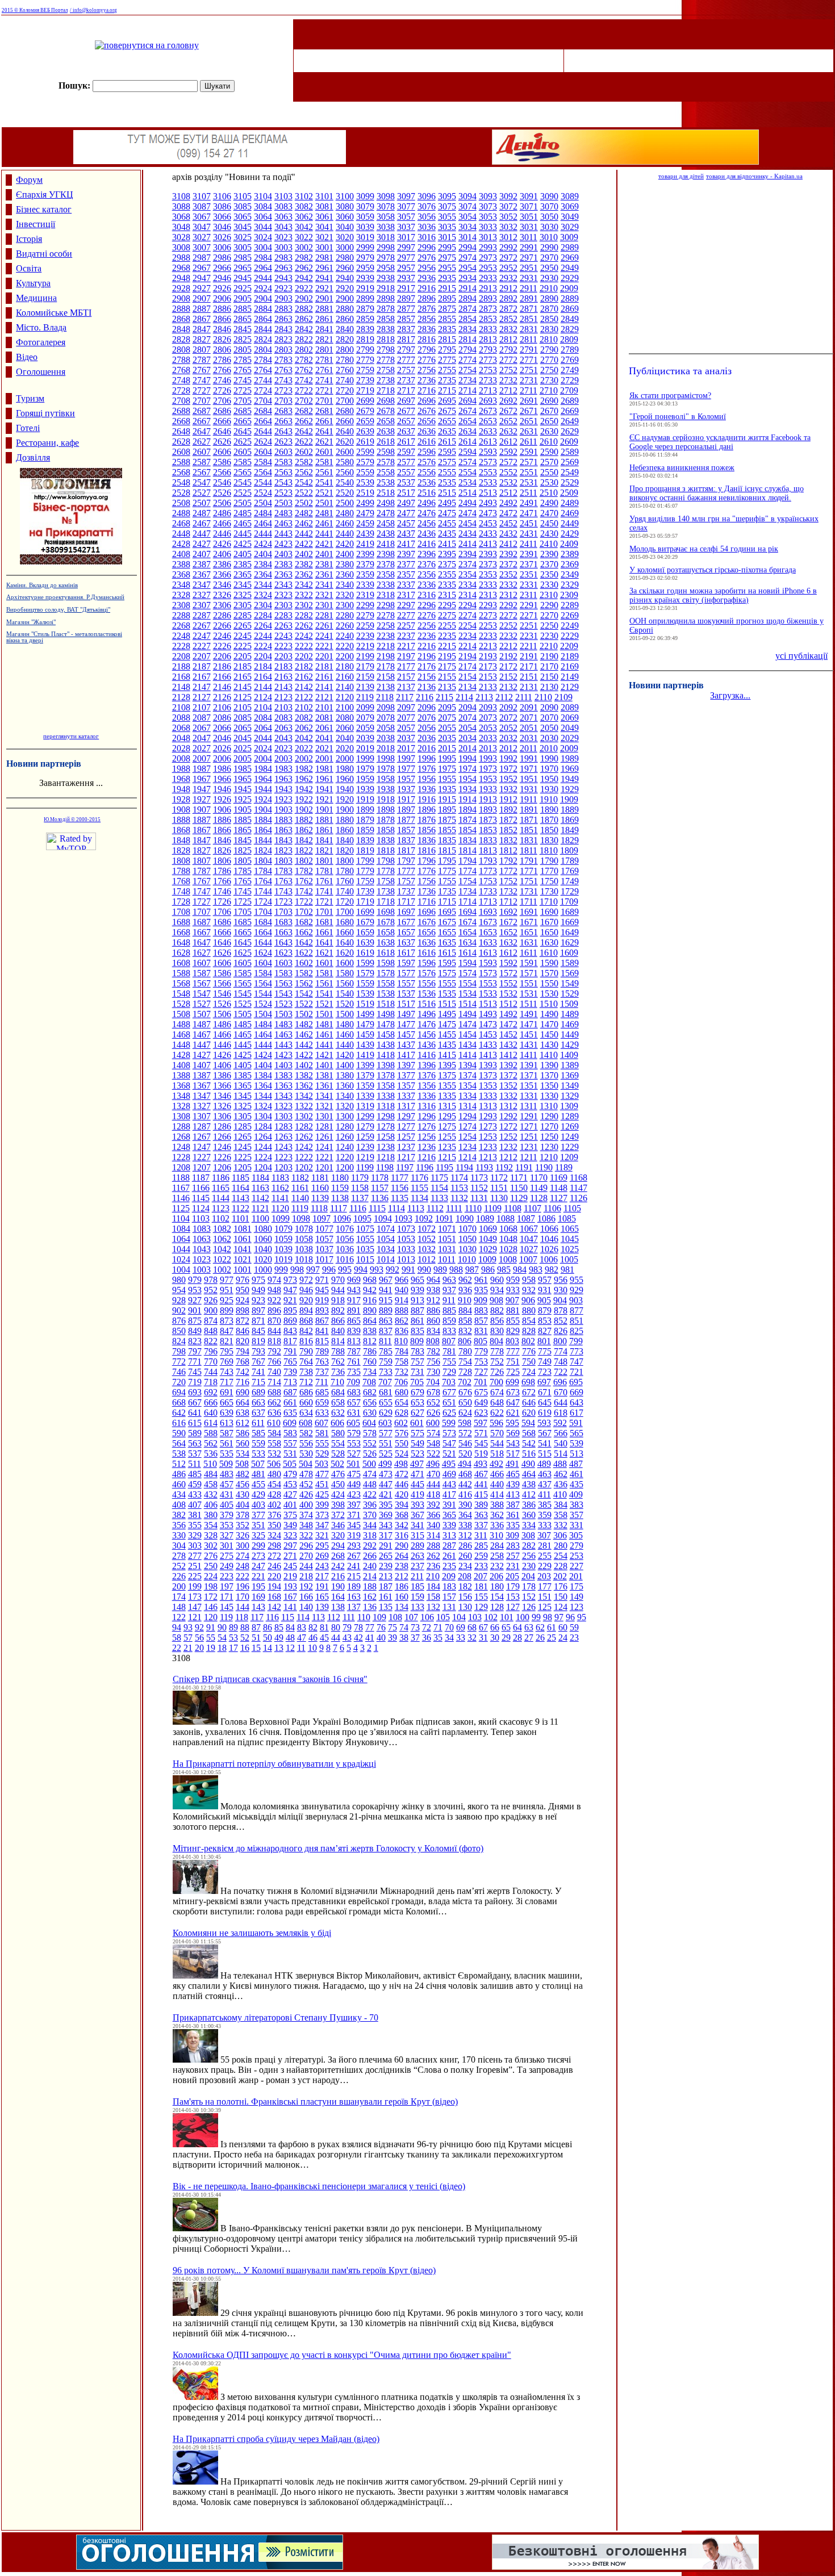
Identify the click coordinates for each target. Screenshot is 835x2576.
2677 (406, 411)
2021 (324, 748)
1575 (447, 973)
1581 (324, 973)
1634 (467, 942)
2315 (447, 595)
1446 (222, 1045)
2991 (529, 247)
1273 (488, 1126)
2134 (467, 687)
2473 (488, 513)
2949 (570, 268)
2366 (222, 574)
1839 (365, 840)
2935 (447, 278)
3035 (447, 227)
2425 (243, 544)
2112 (504, 697)
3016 (427, 237)
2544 (263, 482)
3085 (243, 206)
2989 (570, 247)
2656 (427, 421)
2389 (570, 554)
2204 (263, 656)
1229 (570, 1147)
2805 (243, 350)
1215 (447, 1157)
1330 (549, 1096)
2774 (467, 360)
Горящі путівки (45, 413)
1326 (222, 1106)
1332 (508, 1096)
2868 (181, 319)
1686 (222, 922)
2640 (345, 431)
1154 (439, 1188)
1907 (202, 810)
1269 (570, 1126)
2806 (222, 350)
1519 (365, 1004)
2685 (243, 411)
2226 (222, 646)
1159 (340, 1188)
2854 (467, 319)
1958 (386, 779)
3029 (570, 227)
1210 (549, 1157)
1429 (570, 1045)
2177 (406, 666)
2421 (324, 544)
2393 (488, 554)
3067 (202, 217)
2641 (324, 431)
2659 (365, 421)
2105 (243, 707)
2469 (570, 513)
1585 (243, 973)
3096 (427, 196)
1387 (202, 1075)
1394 (467, 1065)
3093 (488, 196)
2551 (529, 472)
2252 (508, 626)
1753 (488, 881)
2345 (243, 585)
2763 (283, 370)
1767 (202, 881)
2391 (529, 554)
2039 (365, 738)
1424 (263, 1055)
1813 (488, 850)
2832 (508, 329)
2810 (549, 339)
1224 (263, 1157)
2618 (386, 442)
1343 (283, 1096)
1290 (549, 1116)
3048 (181, 227)
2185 (243, 666)
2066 (222, 728)
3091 (529, 196)
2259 (365, 626)
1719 (365, 902)
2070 (549, 718)
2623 (283, 442)
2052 (508, 728)
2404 (263, 554)
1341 (324, 1096)
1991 (529, 758)
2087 (202, 718)
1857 (406, 830)
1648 (181, 942)
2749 (570, 370)
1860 (345, 830)
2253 (488, 626)
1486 (222, 1024)
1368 (181, 1086)
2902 (304, 298)
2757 (406, 370)
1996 (427, 758)
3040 (345, 227)
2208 (181, 656)
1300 (345, 1116)
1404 (263, 1065)
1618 (386, 953)
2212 (508, 646)
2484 (263, 513)
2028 (181, 748)
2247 (202, 636)
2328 (181, 595)
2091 (529, 707)
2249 (570, 626)
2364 (263, 574)
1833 (488, 840)
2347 (202, 585)
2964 (263, 268)
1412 (508, 1055)
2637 (406, 431)
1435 (447, 1045)
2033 (488, 738)
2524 (263, 493)
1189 (564, 1167)
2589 (570, 452)
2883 (283, 309)
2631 (529, 431)
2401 (324, 554)
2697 (406, 401)
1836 (427, 840)
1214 (467, 1157)
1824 (263, 850)
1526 (222, 1004)
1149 (539, 1188)
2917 (406, 288)
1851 (529, 830)
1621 (324, 953)
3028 (181, 237)
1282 (304, 1126)
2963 (283, 268)
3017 (406, 237)
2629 (570, 431)
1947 (202, 789)
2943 (283, 278)
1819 (365, 850)
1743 (283, 891)
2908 (181, 298)
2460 (345, 523)
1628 (181, 953)
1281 (324, 1126)
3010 (549, 237)
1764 (263, 881)
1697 (406, 912)
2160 (345, 677)
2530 (549, 482)
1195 (444, 1167)
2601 (324, 452)
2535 (447, 482)
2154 (467, 677)
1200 (345, 1167)
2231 (529, 636)
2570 (549, 462)
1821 (324, 850)
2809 (569, 339)
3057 (406, 217)
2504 (263, 503)
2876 (427, 309)
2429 (570, 534)
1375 (447, 1075)
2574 (467, 462)
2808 (181, 350)
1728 (181, 902)
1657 (406, 932)
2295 (447, 605)
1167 (181, 1188)
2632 (508, 431)
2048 (181, 738)
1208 (181, 1167)
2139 (365, 687)
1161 (300, 1188)
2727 (202, 390)
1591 (529, 963)
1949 (570, 779)
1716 (427, 902)
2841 (324, 329)
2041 (324, 738)
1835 (447, 840)
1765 (243, 881)
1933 (488, 789)
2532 (508, 482)
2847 (202, 329)
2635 (447, 431)
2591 (529, 452)
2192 (508, 656)
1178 (380, 1178)
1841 (324, 840)
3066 (222, 217)
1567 (202, 983)
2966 (222, 268)
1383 (283, 1075)
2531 (529, 482)
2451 (529, 523)
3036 (427, 227)
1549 (570, 983)
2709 (569, 390)
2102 (304, 707)
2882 (304, 309)
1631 (529, 942)
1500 (345, 1014)
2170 (549, 666)
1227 (202, 1157)
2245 (243, 636)
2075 (447, 718)
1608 (181, 963)
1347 (202, 1096)
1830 (549, 840)
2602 (304, 452)
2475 (447, 513)
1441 (324, 1045)
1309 (569, 1106)
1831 (529, 840)
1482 (304, 1024)
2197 (406, 656)
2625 (243, 442)
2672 (508, 411)
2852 (508, 319)
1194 (464, 1167)
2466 (222, 523)
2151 (529, 677)
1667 (202, 932)
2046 (222, 738)
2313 (488, 595)
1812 (508, 850)
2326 (222, 595)
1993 (488, 758)
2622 (304, 442)
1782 (304, 871)
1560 (345, 983)
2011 (529, 748)
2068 (181, 728)
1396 (427, 1065)
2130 (549, 687)
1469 (570, 1024)
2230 (549, 636)
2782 (304, 360)
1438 (386, 1045)
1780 (345, 871)
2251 (529, 626)
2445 (243, 534)
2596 (427, 452)
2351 (529, 574)
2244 (263, 636)
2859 (365, 319)
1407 (202, 1065)
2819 (365, 339)
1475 (447, 1024)
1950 (549, 779)
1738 (386, 891)
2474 (467, 513)
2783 (283, 360)
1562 (304, 983)
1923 (283, 799)
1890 (549, 810)
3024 (263, 237)
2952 (508, 268)
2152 (508, 677)
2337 (406, 585)
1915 (447, 799)
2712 (508, 390)
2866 (222, 319)
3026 (222, 237)
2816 (427, 339)
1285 (243, 1126)
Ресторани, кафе (47, 443)
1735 (447, 891)
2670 (549, 411)
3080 (345, 206)
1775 (447, 871)
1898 (386, 810)
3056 (427, 217)
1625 (243, 953)
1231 (529, 1147)
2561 (324, 472)
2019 (365, 748)
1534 (467, 994)
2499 (365, 503)
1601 (324, 963)
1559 (365, 983)
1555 (447, 983)
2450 (549, 523)
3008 (181, 247)
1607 (202, 963)
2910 (549, 288)
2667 (202, 421)
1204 (263, 1167)
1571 (529, 973)
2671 (529, 411)
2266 (222, 626)
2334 (467, 585)
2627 (202, 442)
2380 (345, 564)
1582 (304, 973)
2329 (570, 585)
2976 (427, 258)
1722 (304, 902)
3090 (549, 196)
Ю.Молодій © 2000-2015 (72, 819)
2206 (222, 656)
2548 (181, 482)
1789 (570, 861)
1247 (202, 1147)
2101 (324, 707)
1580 (345, 973)
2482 (304, 513)
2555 (447, 472)
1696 (427, 912)
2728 (181, 390)
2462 (304, 523)
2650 (549, 421)
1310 (549, 1106)
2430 (549, 534)
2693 (488, 401)
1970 (549, 769)
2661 (324, 421)
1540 (345, 994)
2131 (529, 687)
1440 (345, 1045)
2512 (508, 493)
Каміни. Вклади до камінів (42, 585)
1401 (324, 1065)
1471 (529, 1024)
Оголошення (41, 372)
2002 (304, 758)
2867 (202, 319)
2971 (529, 258)
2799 (365, 350)
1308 (181, 1116)
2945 (243, 278)
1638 (386, 942)
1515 (447, 1004)
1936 (427, 789)
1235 (447, 1147)
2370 (549, 564)
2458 (386, 523)
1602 (304, 963)
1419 (365, 1055)
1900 (345, 810)
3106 (222, 196)
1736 (427, 891)
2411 (529, 544)
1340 (345, 1096)
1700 (345, 912)
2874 (467, 309)
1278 (386, 1126)
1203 (283, 1167)
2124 (263, 697)
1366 (222, 1086)
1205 (243, 1167)
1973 (488, 769)
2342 (304, 585)
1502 (304, 1014)
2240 (345, 636)
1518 (386, 1004)
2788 (181, 360)
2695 (447, 401)
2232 (508, 636)
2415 (447, 544)
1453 (488, 1034)
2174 (467, 666)
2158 (386, 677)
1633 (488, 942)
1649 (570, 932)
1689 (570, 912)
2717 (406, 390)
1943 (283, 789)
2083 (283, 718)
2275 (447, 615)
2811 (529, 339)
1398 (386, 1065)
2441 (324, 534)
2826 (222, 339)
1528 (181, 1004)
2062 (304, 728)
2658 (386, 421)
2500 (345, 503)
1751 (529, 881)
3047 (202, 227)
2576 (427, 462)
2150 (549, 677)
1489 (570, 1014)
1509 (569, 1004)
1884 (263, 820)
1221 (324, 1157)
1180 (340, 1178)
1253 (488, 1137)
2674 (467, 411)
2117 (405, 697)
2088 (181, 718)
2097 (406, 707)
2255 (447, 626)
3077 (406, 206)
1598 (386, 963)
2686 (222, 411)
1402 (304, 1065)
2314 (467, 595)
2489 (570, 503)
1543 (283, 994)
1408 (181, 1065)
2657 (406, 421)
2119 (365, 697)
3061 (324, 217)
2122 (304, 697)
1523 (283, 1004)
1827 (202, 850)
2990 (549, 247)
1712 (508, 902)
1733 (488, 891)
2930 (549, 278)
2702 (304, 401)
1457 (406, 1034)
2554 (467, 472)
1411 (529, 1055)
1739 (365, 891)
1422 (304, 1055)
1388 (181, 1075)
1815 (447, 850)
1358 (386, 1086)
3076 (427, 206)
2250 (549, 626)
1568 (181, 983)
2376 (427, 564)
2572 (508, 462)
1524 (263, 1004)
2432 (508, 534)
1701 (324, 912)
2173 (488, 666)
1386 (222, 1075)
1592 (508, 963)
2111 (524, 697)
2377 (406, 564)
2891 (529, 298)
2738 (386, 380)
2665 (243, 421)
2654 (467, 421)
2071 (529, 718)
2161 (324, 677)
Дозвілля (33, 457)
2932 (508, 278)
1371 (529, 1075)
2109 (563, 697)
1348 (181, 1096)
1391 (529, 1065)
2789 (570, 350)
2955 (447, 268)
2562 (304, 472)
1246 (222, 1147)
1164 (241, 1188)
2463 (283, 523)
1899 (365, 810)
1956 (427, 779)
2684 (263, 411)
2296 (427, 605)
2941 (324, 278)
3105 (243, 196)
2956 (427, 268)
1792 (508, 861)
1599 (365, 963)
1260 (345, 1137)
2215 (447, 646)
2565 (243, 472)
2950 (549, 268)
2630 (549, 431)
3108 (181, 196)
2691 (529, 401)
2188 (181, 666)
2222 (304, 646)
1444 (263, 1045)
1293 (488, 1116)
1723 (283, 902)
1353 (488, 1086)
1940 (345, 789)
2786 (222, 360)
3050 (549, 217)
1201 (324, 1167)
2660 (345, 421)
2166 (222, 677)
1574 (467, 973)
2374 (467, 564)
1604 (263, 963)
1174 (459, 1178)
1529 (570, 994)
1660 (345, 932)
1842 (304, 840)
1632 (508, 942)
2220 (345, 646)
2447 (202, 534)
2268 (181, 626)
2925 (243, 288)
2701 (324, 401)
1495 (447, 1014)
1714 (467, 902)
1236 (427, 1147)
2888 (181, 309)
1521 (324, 1004)
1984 (263, 769)
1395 (447, 1065)
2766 (222, 370)
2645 (243, 431)
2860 (345, 319)
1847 (202, 840)
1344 (263, 1096)
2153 (488, 677)
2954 (467, 268)
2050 (549, 728)
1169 (559, 1178)
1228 (181, 1157)
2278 (386, 615)
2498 (386, 503)
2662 (304, 421)
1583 (283, 973)
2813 (488, 339)
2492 (508, 503)
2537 (406, 482)
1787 (202, 871)
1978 (386, 769)
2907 (202, 298)
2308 (181, 605)
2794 (467, 350)
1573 (488, 973)
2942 (304, 278)
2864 (263, 319)
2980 (345, 258)
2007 (202, 758)
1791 (529, 861)
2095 (447, 707)
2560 (345, 472)
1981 (324, 769)
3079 (365, 206)
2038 (386, 738)
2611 (529, 442)
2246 (222, 636)
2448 (181, 534)
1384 (263, 1075)
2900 (345, 298)
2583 (283, 462)
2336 (427, 585)
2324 (263, 595)
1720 (345, 902)
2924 (263, 288)
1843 (283, 840)
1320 (345, 1106)
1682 (304, 922)
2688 (181, 411)
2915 (447, 288)
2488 (181, 513)
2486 (222, 513)
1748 (181, 891)
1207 (202, 1167)
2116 (425, 697)
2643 (283, 431)
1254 (467, 1137)
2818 (386, 339)
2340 (345, 585)
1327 (202, 1106)
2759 (365, 370)
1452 (508, 1034)
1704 (263, 912)
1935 (447, 789)
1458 (386, 1034)
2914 (467, 288)
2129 (570, 687)
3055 (447, 217)
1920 (345, 799)
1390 (549, 1065)
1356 (427, 1086)
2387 (202, 564)
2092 (508, 707)
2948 (181, 278)
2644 (263, 431)
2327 (202, 595)
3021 (324, 237)
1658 (386, 932)
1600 (345, 963)
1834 (467, 840)
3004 (263, 247)
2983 (283, 258)
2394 (467, 554)
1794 (467, 861)
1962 (304, 779)
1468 (181, 1034)
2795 (447, 350)
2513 (488, 493)
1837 (406, 840)
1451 (529, 1034)
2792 (508, 350)
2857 (406, 319)
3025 (243, 237)
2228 (181, 646)
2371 (529, 564)
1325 (243, 1106)
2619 (365, 442)
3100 (345, 196)
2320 (345, 595)
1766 (222, 881)
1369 (570, 1075)
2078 (386, 718)
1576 (427, 973)
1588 (181, 973)
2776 (427, 360)
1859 (365, 830)
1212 (508, 1157)
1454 (467, 1034)
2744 (263, 380)
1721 (324, 902)
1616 (427, 953)
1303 (283, 1116)
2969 (570, 258)
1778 (386, 871)
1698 (386, 912)
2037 (406, 738)
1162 (280, 1188)
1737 (406, 891)
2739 (365, 380)
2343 (283, 585)
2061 (324, 728)
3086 (222, 206)
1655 (447, 932)
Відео (27, 357)
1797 (406, 861)
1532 (508, 994)
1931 (529, 789)
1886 (222, 820)
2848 (181, 329)
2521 (324, 493)
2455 (447, 523)
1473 (488, 1024)
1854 (467, 830)
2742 (304, 380)
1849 (570, 830)
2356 (427, 574)
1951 (529, 779)
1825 (243, 850)
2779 (365, 360)
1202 (304, 1167)
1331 (529, 1096)
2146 (222, 687)
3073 (488, 206)
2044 (263, 738)
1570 (549, 973)
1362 (304, 1086)
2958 (386, 268)
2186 (222, 666)
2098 (386, 707)
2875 (447, 309)
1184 (260, 1178)
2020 (345, 748)
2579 (365, 462)
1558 (386, 983)
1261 (324, 1137)
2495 (447, 503)
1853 (488, 830)
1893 (488, 810)
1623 (283, 953)
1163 (260, 1188)
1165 (221, 1188)
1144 (221, 1198)
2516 (427, 493)
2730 (549, 380)
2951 (529, 268)
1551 (529, 983)
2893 (488, 298)
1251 (529, 1137)
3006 (222, 247)
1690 (549, 912)
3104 (263, 196)
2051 (529, 728)
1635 (447, 942)
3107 (202, 196)
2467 (202, 523)
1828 (181, 850)
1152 (479, 1188)
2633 (488, 431)
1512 (508, 1004)
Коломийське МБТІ (54, 313)
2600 (345, 452)
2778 (386, 360)
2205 (243, 656)
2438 (386, 534)
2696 (427, 401)
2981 (324, 258)
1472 (508, 1024)
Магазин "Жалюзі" (31, 622)
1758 (386, 881)
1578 (386, 973)
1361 (324, 1086)
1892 (508, 810)
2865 (243, 319)
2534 (467, 482)
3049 (570, 217)
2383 (283, 564)
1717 (406, 902)
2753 (488, 370)
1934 (467, 789)
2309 (569, 595)
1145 (201, 1198)
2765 (243, 370)
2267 (202, 626)
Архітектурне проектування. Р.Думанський (65, 597)
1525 (243, 1004)
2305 (243, 605)
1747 (202, 891)
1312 (508, 1106)
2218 (386, 646)
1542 (304, 994)
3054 (467, 217)
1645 (243, 942)
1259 (365, 1137)
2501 (324, 503)
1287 (202, 1126)
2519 (365, 493)
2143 (283, 687)
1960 (345, 779)
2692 (508, 401)
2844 (263, 329)
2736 (427, 380)
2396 (427, 554)
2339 (365, 585)
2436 (427, 534)
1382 (304, 1075)
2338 (386, 585)
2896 (427, 298)
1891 (529, 810)
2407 (202, 554)
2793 (488, 350)
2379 (365, 564)
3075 (447, 206)
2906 (222, 298)
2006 (222, 758)
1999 (365, 758)
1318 (386, 1106)
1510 (549, 1004)
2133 (488, 687)
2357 (406, 574)
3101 (324, 196)
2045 (243, 738)
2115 (444, 697)
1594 (467, 963)
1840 (345, 840)
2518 (386, 493)
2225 (243, 646)
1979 (365, 769)
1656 (427, 932)
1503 (283, 1014)
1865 (243, 830)
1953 (488, 779)
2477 (406, 513)
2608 (181, 452)
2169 (570, 666)
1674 (467, 922)
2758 (386, 370)
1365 (243, 1086)
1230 (549, 1147)
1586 (222, 973)
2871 (529, 309)
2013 (488, 748)
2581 (324, 462)
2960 (345, 268)
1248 (181, 1147)
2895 (447, 298)
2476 (427, 513)
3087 (202, 206)
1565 (243, 983)
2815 (447, 339)
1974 (467, 769)
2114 (464, 697)
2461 (324, 523)
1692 (508, 912)
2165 (243, 677)
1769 (570, 871)
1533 (488, 994)
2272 (508, 615)
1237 (406, 1147)
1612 (508, 953)
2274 (467, 615)
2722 (304, 390)
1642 (304, 942)
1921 (324, 799)
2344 (263, 585)
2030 (549, 738)
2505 (243, 503)
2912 (508, 288)
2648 (181, 431)
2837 (406, 329)
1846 (222, 840)
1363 (283, 1086)
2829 (570, 329)
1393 (488, 1065)
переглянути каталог (71, 736)
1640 (345, 942)
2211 (529, 646)
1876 (427, 820)
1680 (345, 922)
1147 (579, 1188)
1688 (181, 922)
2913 (488, 288)
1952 (508, 779)
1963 (283, 779)
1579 (365, 973)
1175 (439, 1178)
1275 (447, 1126)
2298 (386, 605)
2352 (508, 574)
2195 (447, 656)
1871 (529, 820)
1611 (529, 953)
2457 (406, 523)
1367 (202, 1086)
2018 (386, 748)
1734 (467, 891)
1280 (345, 1126)
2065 (243, 728)
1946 (222, 789)
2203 (283, 656)
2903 (283, 298)
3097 (406, 196)
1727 (202, 902)
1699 (365, 912)
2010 (549, 748)
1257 (406, 1137)
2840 (345, 329)
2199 (365, 656)
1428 (181, 1055)
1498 (386, 1014)
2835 (447, 329)
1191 (524, 1167)
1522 (304, 1004)
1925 (243, 799)
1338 (386, 1096)
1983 (283, 769)
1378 (386, 1075)
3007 (202, 247)
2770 (549, 360)
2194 (467, 656)
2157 (406, 677)
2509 (569, 493)
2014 (467, 748)
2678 (386, 411)
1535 (447, 994)
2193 (488, 656)
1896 (427, 810)
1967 (202, 779)
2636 (427, 431)
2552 (508, 472)
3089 (570, 196)
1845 (243, 840)
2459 (365, 523)
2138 (386, 687)
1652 (508, 932)
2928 (181, 288)
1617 (406, 953)
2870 (549, 309)
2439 (365, 534)
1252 (508, 1137)
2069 (570, 718)
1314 (467, 1106)
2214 (467, 646)
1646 (222, 942)
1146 (181, 1198)
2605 (243, 452)
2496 (427, 503)
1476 (427, 1024)
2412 (508, 544)
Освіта (29, 268)
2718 (386, 390)
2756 (427, 370)
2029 (570, 738)
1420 (345, 1055)
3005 (243, 247)
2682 (304, 411)
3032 (508, 227)
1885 (243, 820)
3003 (283, 247)
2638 (386, 431)
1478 (386, 1024)
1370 (549, 1075)
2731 (529, 380)
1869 (570, 820)
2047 (202, 738)
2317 (406, 595)
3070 (549, 206)
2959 (365, 268)
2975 (447, 258)
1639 (365, 942)
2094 (467, 707)
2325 (243, 595)
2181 (324, 666)
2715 (447, 390)
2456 (427, 523)
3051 (529, 217)
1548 (181, 994)
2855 (447, 319)
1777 (406, 871)
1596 (427, 963)
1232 (508, 1147)
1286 (222, 1126)
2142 (304, 687)
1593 (488, 963)
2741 (324, 380)
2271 (529, 615)
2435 (447, 534)
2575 (447, 462)
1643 (283, 942)
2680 (345, 411)
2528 (181, 493)
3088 (181, 206)
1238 (386, 1147)
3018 (386, 237)
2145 (243, 687)
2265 (243, 626)
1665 (243, 932)
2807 (202, 350)
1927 (202, 799)
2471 (529, 513)
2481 (324, 513)
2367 (202, 574)
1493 (488, 1014)
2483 (283, 513)
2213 (488, 646)
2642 (304, 431)
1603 (283, 963)
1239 (365, 1147)
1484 (263, 1024)
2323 (283, 595)
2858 (386, 319)
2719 (365, 390)
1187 (201, 1178)
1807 (202, 861)
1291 (529, 1116)
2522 (304, 493)
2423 (283, 544)
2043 (283, 738)
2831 (529, 329)
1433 (488, 1045)
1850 (549, 830)
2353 (488, 574)
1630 (549, 942)
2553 (488, 472)
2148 (181, 687)
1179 (360, 1178)
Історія (29, 239)
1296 (427, 1116)
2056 (427, 728)
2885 (243, 309)
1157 (380, 1188)
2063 (283, 728)
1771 (529, 871)
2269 (570, 615)
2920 (345, 288)
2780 (345, 360)
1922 (304, 799)
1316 (427, 1106)
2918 (386, 288)
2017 (406, 748)
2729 (570, 380)
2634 (467, 431)
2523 (283, 493)
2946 (222, 278)
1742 (304, 891)
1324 (263, 1106)
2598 (386, 452)
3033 (488, 227)
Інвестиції (36, 224)
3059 (365, 217)
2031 (529, 738)
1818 (386, 850)
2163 (283, 677)
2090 (549, 707)
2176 (427, 666)
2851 (529, 319)
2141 (324, 687)
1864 (263, 830)
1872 (508, 820)
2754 (467, 370)
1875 (447, 820)
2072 (508, 718)
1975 (447, 769)
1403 (283, 1065)
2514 (467, 493)
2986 (222, 258)
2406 (222, 554)
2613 (488, 442)
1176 (419, 1178)
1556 (427, 983)
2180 (345, 666)
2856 (427, 319)
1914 (467, 799)
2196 (427, 656)
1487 (202, 1024)
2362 (304, 574)
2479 (365, 513)
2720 (345, 390)
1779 (365, 871)
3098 (386, 196)
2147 (202, 687)
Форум (29, 180)
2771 (529, 360)
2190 (549, 656)
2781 (324, 360)
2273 (488, 615)
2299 (365, 605)
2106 (222, 707)
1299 (365, 1116)
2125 (243, 697)
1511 (529, 1004)
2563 (283, 472)
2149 (570, 677)
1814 (467, 850)
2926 (222, 288)
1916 (427, 799)
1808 (181, 861)
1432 (508, 1045)
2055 (447, 728)
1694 (467, 912)
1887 (202, 820)
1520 (345, 1004)
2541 (324, 482)
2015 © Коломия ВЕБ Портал (35, 10)
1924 (263, 799)
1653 (488, 932)
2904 (263, 298)
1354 (467, 1086)
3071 (529, 206)
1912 (508, 799)
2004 (263, 758)
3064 (263, 217)
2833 (488, 329)
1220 (345, 1157)
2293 (488, 605)
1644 (263, 942)
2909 (569, 288)
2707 (202, 401)
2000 (345, 758)
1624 (263, 953)
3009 (569, 237)
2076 (427, 718)
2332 (508, 585)
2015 (447, 748)
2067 (202, 728)
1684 (263, 922)
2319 (365, 595)
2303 (283, 605)
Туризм (30, 398)
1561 (324, 983)
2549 (570, 472)
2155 (447, 677)
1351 (529, 1086)
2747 (202, 380)
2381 (324, 564)
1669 (570, 922)
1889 (570, 810)
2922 (304, 288)
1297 (406, 1116)
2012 (508, 748)
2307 (202, 605)
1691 (529, 912)
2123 (283, 697)
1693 (488, 912)
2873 (488, 309)
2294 (467, 605)
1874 (467, 820)
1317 (406, 1106)
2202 (304, 656)
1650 (549, 932)
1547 (202, 994)
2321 (324, 595)
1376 (427, 1075)
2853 (488, 319)
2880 (345, 309)
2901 (324, 298)
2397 (406, 554)
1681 (324, 922)
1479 (365, 1024)
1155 (419, 1188)
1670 (549, 922)
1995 (447, 758)
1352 (508, 1086)
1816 (427, 850)
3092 (508, 196)
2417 (406, 544)
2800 (345, 350)
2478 (386, 513)
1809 (569, 850)
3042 (304, 227)
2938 (386, 278)
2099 (365, 707)
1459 (365, 1034)
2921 (324, 288)
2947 (202, 278)
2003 (283, 758)
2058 (386, 728)
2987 (202, 258)
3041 (324, 227)
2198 (386, 656)
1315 (447, 1106)
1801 (324, 861)
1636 (427, 942)
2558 (386, 472)
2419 (365, 544)
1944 (263, 789)
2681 (324, 411)
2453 (488, 523)
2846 (222, 329)
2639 (365, 431)
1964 (263, 779)
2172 (508, 666)
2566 (222, 472)
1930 (549, 789)
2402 (304, 554)
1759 (365, 881)
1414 (467, 1055)
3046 (222, 227)
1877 (406, 820)
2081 (324, 718)
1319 (365, 1106)
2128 (181, 697)
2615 (447, 442)
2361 (324, 574)
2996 (427, 247)
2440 (345, 534)
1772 (508, 871)
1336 (427, 1096)
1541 (324, 994)
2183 (283, 666)
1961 (324, 779)
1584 (263, 973)
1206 (222, 1167)
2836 (427, 329)
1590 (549, 963)
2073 (488, 718)
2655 (447, 421)
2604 (263, 452)
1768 (181, 881)
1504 (263, 1014)
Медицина (36, 298)
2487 (202, 513)
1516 (427, 1004)
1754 (467, 881)
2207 (202, 656)
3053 (488, 217)
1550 (549, 983)
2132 (508, 687)
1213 (488, 1157)
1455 (447, 1034)
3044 (263, 227)
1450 (549, 1034)
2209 (569, 646)
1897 (406, 810)
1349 (570, 1086)
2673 (488, 411)
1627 (202, 953)
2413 (488, 544)
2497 (406, 503)
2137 (406, 687)
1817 (406, 850)
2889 (570, 298)
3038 (386, 227)
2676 (427, 411)
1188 (181, 1178)
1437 (406, 1045)
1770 (549, 871)
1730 (549, 891)
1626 (222, 953)
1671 (529, 922)
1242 (304, 1147)
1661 (324, 932)
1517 (406, 1004)
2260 (345, 626)
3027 (202, 237)
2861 (324, 319)
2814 (467, 339)
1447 (202, 1045)
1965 (243, 779)
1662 (304, 932)
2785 (243, 360)
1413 (488, 1055)
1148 (559, 1188)
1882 (304, 820)
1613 (488, 953)
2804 (263, 350)
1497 (406, 1014)
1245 (243, 1147)
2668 (181, 421)
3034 (467, 227)
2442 (304, 534)
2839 (365, 329)
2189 (570, 656)
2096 (427, 707)
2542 (304, 482)
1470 (549, 1024)
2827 (202, 339)
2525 (243, 493)
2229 (570, 636)
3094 (467, 196)
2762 (304, 370)
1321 (324, 1106)
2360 (345, 574)
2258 (386, 626)
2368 (181, 574)
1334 (467, 1096)
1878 (386, 820)
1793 (488, 861)
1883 (283, 820)
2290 (549, 605)
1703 (283, 912)
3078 (386, 206)
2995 (447, 247)
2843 (283, 329)
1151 (499, 1188)
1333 (488, 1096)
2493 (488, 503)
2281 (324, 615)
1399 (365, 1065)
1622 (304, 953)
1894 (467, 810)
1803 (283, 861)
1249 (570, 1137)
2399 (365, 554)
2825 (243, 339)
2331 (529, 585)
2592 (508, 452)
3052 (508, 217)
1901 (324, 810)
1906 (222, 810)
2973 (488, 258)
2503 (283, 503)
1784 (263, 871)
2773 (488, 360)
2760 (345, 370)
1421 (324, 1055)
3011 (529, 237)
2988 (181, 258)
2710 (549, 390)
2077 (406, 718)
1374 (467, 1075)
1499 (365, 1014)
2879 (365, 309)
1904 (263, 810)
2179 (365, 666)
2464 (263, 523)
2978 (386, 258)
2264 (263, 626)
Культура (33, 283)
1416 (427, 1055)
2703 (283, 401)
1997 (406, 758)
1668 (181, 932)
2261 (324, 626)
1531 (529, 994)
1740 (345, 891)
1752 (508, 881)
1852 (508, 830)
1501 (324, 1014)
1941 (324, 789)
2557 (406, 472)
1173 (479, 1178)
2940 (345, 278)
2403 (283, 554)
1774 (467, 871)
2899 (365, 298)
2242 (304, 636)
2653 (488, 421)
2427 (202, 544)
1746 (222, 891)
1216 (427, 1157)
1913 (488, 799)
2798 (386, 350)
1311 (529, 1106)
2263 (283, 626)
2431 (529, 534)
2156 (427, 677)
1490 (549, 1014)
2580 (345, 462)
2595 (447, 452)
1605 (243, 963)
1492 (508, 1014)
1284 (263, 1126)
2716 (427, 390)
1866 (222, 830)
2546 (222, 482)
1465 (243, 1034)
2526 (222, 493)
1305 (243, 1116)
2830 (549, 329)
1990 (549, 758)
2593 (488, 452)
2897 (406, 298)
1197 (405, 1167)
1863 (283, 830)
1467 (202, 1034)
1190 (544, 1167)
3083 (283, 206)
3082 (304, 206)
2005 (243, 758)
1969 (570, 769)
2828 (181, 339)
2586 (222, 462)
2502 (304, 503)
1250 (549, 1137)
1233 (488, 1147)
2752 (508, 370)
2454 (467, 523)
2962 (304, 268)
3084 (263, 206)
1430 (549, 1045)
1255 (447, 1137)
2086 (222, 718)
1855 (447, 830)
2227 (202, 646)
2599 (365, 452)
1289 (570, 1116)
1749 (570, 881)
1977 (406, 769)
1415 (447, 1055)
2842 (304, 329)
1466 (222, 1034)
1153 (459, 1188)
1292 (508, 1116)
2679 (365, 411)
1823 (283, 850)
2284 (263, 615)
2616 (427, 442)
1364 (263, 1086)
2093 (488, 707)
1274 (467, 1126)
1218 (386, 1157)
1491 (529, 1014)
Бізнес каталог (44, 209)
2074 (467, 718)
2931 (529, 278)
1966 (222, 779)
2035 (447, 738)
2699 (365, 401)
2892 (508, 298)
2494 (467, 503)
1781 (324, 871)
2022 (304, 748)
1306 (222, 1116)
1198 (385, 1167)
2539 (365, 482)
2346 (222, 585)
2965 (243, 268)
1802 (304, 861)
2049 (570, 728)
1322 (304, 1106)
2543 (283, 482)
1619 (365, 953)
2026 (222, 748)
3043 (283, 227)
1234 (467, 1147)
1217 (406, 1157)
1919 (365, 799)
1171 (519, 1178)
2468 (181, 523)
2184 (263, 666)
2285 (243, 615)
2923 (283, 288)
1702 (304, 912)
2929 (570, 278)
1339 (365, 1096)
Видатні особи (44, 254)
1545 (243, 994)
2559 (365, 472)
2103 (283, 707)
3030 (549, 227)
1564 (263, 983)
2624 (263, 442)
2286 (222, 615)
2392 (508, 554)
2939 (365, 278)
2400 (345, 554)
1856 (427, 830)
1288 (181, 1126)
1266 (222, 1137)
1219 (365, 1157)
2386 (222, 564)
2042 (304, 738)
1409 (569, 1055)
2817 (406, 339)
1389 (570, 1065)
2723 (283, 390)
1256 (427, 1137)
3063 (283, 217)
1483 (283, 1024)
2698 (386, 401)
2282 (304, 615)
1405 (243, 1065)
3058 (386, 217)
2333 (488, 585)
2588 (181, 462)
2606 (222, 452)
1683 (283, 922)
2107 (202, 707)
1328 (181, 1106)
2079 (365, 718)
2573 (488, 462)
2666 (222, 421)
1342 (304, 1096)
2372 (508, 564)
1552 (508, 983)
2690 (549, 401)
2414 (467, 544)
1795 (447, 861)
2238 (386, 636)
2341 (324, 585)
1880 (345, 820)
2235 (447, 636)
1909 (569, 799)
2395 (447, 554)
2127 (202, 697)
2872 (508, 309)
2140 (345, 687)
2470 (549, 513)
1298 (386, 1116)
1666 (222, 932)
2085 (243, 718)
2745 (243, 380)
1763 (283, 881)
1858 (386, 830)
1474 (467, 1024)
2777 (406, 360)
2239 (365, 636)
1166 (201, 1188)
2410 (549, 544)
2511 (529, 493)
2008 (181, 758)
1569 (570, 973)
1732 (508, 891)
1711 (529, 902)
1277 (406, 1126)
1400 (345, 1065)
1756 (427, 881)
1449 (570, 1034)
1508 (181, 1014)
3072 (508, 206)
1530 (549, 994)
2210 (549, 646)
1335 (447, 1096)
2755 (447, 370)
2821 (324, 339)
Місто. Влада (41, 327)
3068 (181, 217)
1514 (467, 1004)
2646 (222, 431)
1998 (386, 758)
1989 (570, 758)
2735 (447, 380)
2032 (508, 738)
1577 (406, 973)
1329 (570, 1096)
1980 (345, 769)
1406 (222, 1065)
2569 (570, 462)
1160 (320, 1188)
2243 (283, 636)
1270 (549, 1126)
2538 (386, 482)
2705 (243, 401)
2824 (263, 339)
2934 (467, 278)
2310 (549, 595)
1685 (243, 922)
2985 (243, 258)
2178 (386, 666)
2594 (467, 452)
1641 (324, 942)
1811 (529, 850)
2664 (263, 421)
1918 (386, 799)
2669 (570, 411)
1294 (467, 1116)
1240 (345, 1147)
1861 (324, 830)
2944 (263, 278)
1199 (365, 1167)
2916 (427, 288)
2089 (570, 707)
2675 (447, 411)
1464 (263, 1034)
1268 (181, 1137)
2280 (345, 615)
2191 (529, 656)
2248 (181, 636)
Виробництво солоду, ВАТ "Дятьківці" (58, 610)
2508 (181, 503)
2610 (549, 442)
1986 (222, 769)
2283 (283, 615)
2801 (324, 350)
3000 (345, 247)
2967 (202, 268)
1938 (386, 789)
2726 (222, 390)
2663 (283, 421)
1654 (467, 932)
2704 (263, 401)
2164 (263, 677)
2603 (283, 452)
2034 (467, 738)
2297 (406, 605)
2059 (365, 728)
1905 (243, 810)
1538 (386, 994)
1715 (447, 902)
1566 (222, 983)
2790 (549, 350)
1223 (283, 1157)
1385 (243, 1075)
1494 (467, 1014)
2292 (508, 605)
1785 (243, 871)
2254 (467, 626)
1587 (202, 973)
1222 (304, 1157)
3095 (447, 196)
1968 (181, 779)
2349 (570, 574)
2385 (243, 564)
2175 (447, 666)
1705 (243, 912)
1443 (283, 1045)
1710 (549, 902)
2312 (508, 595)
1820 (345, 850)
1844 (263, 840)
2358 (386, 574)
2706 (222, 401)
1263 (283, 1137)
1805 (243, 861)
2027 (202, 748)
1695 (447, 912)
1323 (283, 1106)
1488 (181, 1024)
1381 (324, 1075)
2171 (529, 666)
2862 (304, 319)
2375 (447, 564)
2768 (181, 370)
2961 (324, 268)
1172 (499, 1178)
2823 (283, 339)
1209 (569, 1157)
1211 (529, 1157)
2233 (488, 636)
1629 (570, 942)
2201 (324, 656)
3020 (345, 237)
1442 (304, 1045)
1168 (579, 1178)
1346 (222, 1096)
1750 (549, 881)
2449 (570, 523)
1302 (304, 1116)
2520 (345, 493)
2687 (202, 411)
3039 (365, 227)
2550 (549, 472)
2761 (324, 370)
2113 (484, 697)
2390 (549, 554)
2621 (324, 442)
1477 (406, 1024)
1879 (365, 820)
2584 (263, 462)
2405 (243, 554)
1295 (447, 1116)
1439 (365, 1045)
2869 (570, 309)
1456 (427, 1034)
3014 (467, 237)
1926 (222, 799)
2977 (406, 258)
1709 (569, 902)
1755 (447, 881)
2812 (508, 339)
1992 (508, 758)
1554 (467, 983)
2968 (181, 268)
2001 (324, 758)
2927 (202, 288)
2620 (345, 442)
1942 (304, 789)
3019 (365, 237)
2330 (549, 585)
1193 (484, 1167)
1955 (447, 779)
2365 (243, 574)
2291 (529, 605)
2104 (263, 707)
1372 (508, 1075)
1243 (283, 1147)
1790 (549, 861)
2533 (488, 482)
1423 (283, 1055)
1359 (365, 1086)
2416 (427, 544)
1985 (243, 769)
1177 (400, 1178)
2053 (488, 728)
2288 (181, 615)
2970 (549, 258)
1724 (263, 902)
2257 (406, 626)
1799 (365, 861)
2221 (324, 646)
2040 (345, 738)
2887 (202, 309)
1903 (283, 810)
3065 (243, 217)
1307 (202, 1116)
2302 (304, 605)
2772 (508, 360)
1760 (345, 881)
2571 (529, 462)
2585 (243, 462)
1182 (300, 1178)
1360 (345, 1086)
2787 (202, 360)
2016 (427, 748)
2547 (202, 482)
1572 (508, 973)
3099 (365, 196)
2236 (427, 636)
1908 (181, 810)
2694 (467, 401)
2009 (569, 748)
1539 (365, 994)
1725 (243, 902)
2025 (243, 748)
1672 (508, 922)
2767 (202, 370)
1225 (243, 1157)
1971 (529, 769)
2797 (406, 350)
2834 (467, 329)
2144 (263, 687)
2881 (324, 309)
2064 (263, 728)
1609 (569, 953)
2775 (447, 360)
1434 (467, 1045)
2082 (304, 718)
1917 (406, 799)
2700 (345, 401)
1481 (324, 1024)
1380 (345, 1075)
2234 (467, 636)
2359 (365, 574)
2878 (386, 309)
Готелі (28, 428)
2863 (283, 319)
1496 (427, 1014)
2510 (549, 493)
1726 (222, 902)
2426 (222, 544)
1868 (181, 830)
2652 (508, 421)
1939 (365, 789)
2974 (467, 258)
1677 (406, 922)
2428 (181, 544)
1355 (447, 1086)
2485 (243, 513)
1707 (202, 912)
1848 (181, 840)
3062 (304, 217)
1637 (406, 942)
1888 (181, 820)
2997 (406, 247)
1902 (304, 810)
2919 (365, 288)
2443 (283, 534)
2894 (467, 298)
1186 (221, 1178)
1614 (467, 953)
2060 (345, 728)
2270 (549, 615)
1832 (508, 840)
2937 (406, 278)
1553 (488, 983)
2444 (263, 534)
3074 (467, 206)
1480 (345, 1024)
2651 (529, 421)
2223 (283, 646)
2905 (243, 298)
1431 (529, 1045)
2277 (406, 615)
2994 (467, 247)
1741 (324, 891)
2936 (427, 278)
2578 (386, 462)
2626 (222, 442)
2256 (427, 626)
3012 (508, 237)
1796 (427, 861)
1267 (202, 1137)
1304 (263, 1116)
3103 (283, 196)
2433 (488, 534)
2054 (467, 728)
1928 (181, 799)
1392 (508, 1065)
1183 (280, 1178)
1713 (488, 902)
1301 (324, 1116)
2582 (304, 462)
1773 (488, 871)
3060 (345, 217)
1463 (283, 1034)
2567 (202, 472)
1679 (365, 922)
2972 (508, 258)
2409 (569, 544)
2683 (283, 411)
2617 (406, 442)
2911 (529, 288)
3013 (488, 237)
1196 (425, 1167)
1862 (304, 830)
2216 (427, 646)
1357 (406, 1086)
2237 (406, 636)
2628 (181, 442)
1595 (447, 963)
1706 (222, 912)
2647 (202, 431)
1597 (406, 963)
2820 (345, 339)
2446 (222, 534)
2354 (467, 574)
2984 (263, 258)
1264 (263, 1137)
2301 (324, 605)
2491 (529, 503)
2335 (447, 585)
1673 (488, 922)
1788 (181, 871)
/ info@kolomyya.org (93, 10)
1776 (427, 871)
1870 (549, 820)
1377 (406, 1075)
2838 (386, 329)
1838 (386, 840)
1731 (529, 891)
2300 (345, 605)
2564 (263, 472)
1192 (504, 1167)
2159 (365, 677)
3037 (406, 227)
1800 (345, 861)
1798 (386, 861)
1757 (406, 881)
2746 (222, 380)
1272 (508, 1126)
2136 (427, 687)
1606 (222, 963)
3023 (283, 237)
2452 (508, 523)
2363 (283, 574)
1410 (549, 1055)
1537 (406, 994)
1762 (304, 881)
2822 (304, 339)
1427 (202, 1055)
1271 (529, 1126)
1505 (243, 1014)
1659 (365, 932)
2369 (570, 564)
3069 (570, 206)
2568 (181, 472)
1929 (570, 789)
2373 (488, 564)
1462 (304, 1034)
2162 (304, 677)
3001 (324, 247)
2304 (263, 605)
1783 (283, 871)
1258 (386, 1137)
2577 (406, 462)
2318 (386, 595)
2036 (427, 738)
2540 (345, 482)
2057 (406, 728)
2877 (406, 309)
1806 (222, 861)
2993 (488, 247)
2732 (508, 380)
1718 (386, 902)
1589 (570, 963)
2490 (549, 503)
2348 (181, 585)
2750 (549, 370)
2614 (467, 442)
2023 (283, 748)
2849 (570, 319)
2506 (222, 503)
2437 (406, 534)
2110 (543, 697)
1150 (519, 1188)
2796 (427, 350)
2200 (345, 656)
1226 (222, 1157)
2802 (304, 350)
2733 (488, 380)
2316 (427, 595)
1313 (488, 1106)
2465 (243, 523)
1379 (365, 1075)
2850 (549, 319)
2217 (406, 646)
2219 (365, 646)
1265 (243, 1137)
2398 (386, 554)
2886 (222, 309)
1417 (406, 1055)
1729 (570, 891)
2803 (283, 350)
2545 (243, 482)
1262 (304, 1137)
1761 (324, 881)
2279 (365, 615)
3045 (243, 227)
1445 (243, 1045)
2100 (345, 707)
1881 (324, 820)
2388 (181, 564)
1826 (222, 850)
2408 (181, 554)
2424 (263, 544)
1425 (243, 1055)
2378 (386, 564)
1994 (467, 758)
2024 (263, 748)
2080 (345, 718)
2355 (447, 574)
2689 (570, 401)
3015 (447, 237)
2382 (304, 564)
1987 (202, 769)
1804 (263, 861)
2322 (304, 595)
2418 (386, 544)
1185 (241, 1178)
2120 (345, 697)
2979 (365, 258)
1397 (406, 1065)
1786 (222, 871)
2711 (529, 390)
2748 (181, 380)
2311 (529, 595)
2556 (427, 472)
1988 (181, 769)
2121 (324, 697)
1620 (345, 953)
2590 (549, 452)
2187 (202, 666)
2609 (569, 442)
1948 (181, 789)
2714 (467, 390)
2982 (304, 258)
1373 (488, 1075)
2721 (324, 390)
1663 (283, 932)
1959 (365, 779)
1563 (283, 983)
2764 (263, 370)
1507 (202, 1014)
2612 (508, 442)
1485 (243, 1024)
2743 (283, 380)
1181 (320, 1178)
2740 (345, 380)
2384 (263, 564)
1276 (427, 1126)
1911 (529, 799)
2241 (324, 636)
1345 (243, 1096)
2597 (406, 452)
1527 (202, 1004)
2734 (467, 380)
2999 (365, 247)
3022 (304, 237)
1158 (360, 1188)
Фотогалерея (41, 342)
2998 (386, 247)
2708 (181, 401)
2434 (467, 534)
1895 (447, 810)
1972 (508, 769)
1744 (263, 891)
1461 (324, 1034)
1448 (181, 1045)
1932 (508, 789)
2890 (549, 298)
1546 (222, 994)
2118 (385, 697)
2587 (202, 462)
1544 (263, 994)
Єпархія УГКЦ (45, 195)
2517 (406, 493)
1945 (243, 789)
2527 (202, 493)
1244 (263, 1147)
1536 (427, 994)
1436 (427, 1045)
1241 (324, 1147)
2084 (263, 718)
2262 (304, 626)
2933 (488, 278)
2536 (427, 482)
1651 (529, 932)
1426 (222, 1055)
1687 (202, 922)
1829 (570, 840)
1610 (549, 953)
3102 (304, 196)
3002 (304, 247)
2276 (427, 615)
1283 (283, 1126)
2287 (202, 615)
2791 (529, 350)
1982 (304, 769)
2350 (549, 574)
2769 (570, 360)
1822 (304, 850)
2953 (488, 268)
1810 (549, 850)
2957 (406, 268)
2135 (447, 687)
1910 (549, 799)
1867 (202, 830)
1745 (243, 891)
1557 (406, 983)
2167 (202, 677)
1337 (406, 1096)
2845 (243, 329)
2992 (508, 247)
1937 (406, 789)
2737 (406, 380)
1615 (447, 953)
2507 (202, 503)
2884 (263, 309)
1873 (488, 820)
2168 (181, 677)
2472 (508, 513)
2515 (447, 493)
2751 (529, 370)
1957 (406, 779)
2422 (304, 544)
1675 (447, 922)
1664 (263, 932)
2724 (263, 390)
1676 (427, 922)
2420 (345, 544)
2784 (263, 360)
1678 (386, 922)
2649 (570, 421)
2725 (243, 390)
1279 (365, 1126)
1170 (539, 1178)
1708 (181, 912)
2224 (263, 646)
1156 (400, 1188)
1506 (222, 1014)
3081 (324, 206)
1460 (345, 1034)
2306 (222, 605)
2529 (570, 482)
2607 (202, 452)
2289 (570, 605)
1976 (427, 769)
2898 (386, 298)
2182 (304, 666)
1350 (549, 1086)
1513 (488, 1004)
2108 (181, 707)
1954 (467, 779)
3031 (529, 227)
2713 (488, 390)
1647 (202, 942)
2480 (345, 513)
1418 (386, 1055)
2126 (222, 697)
